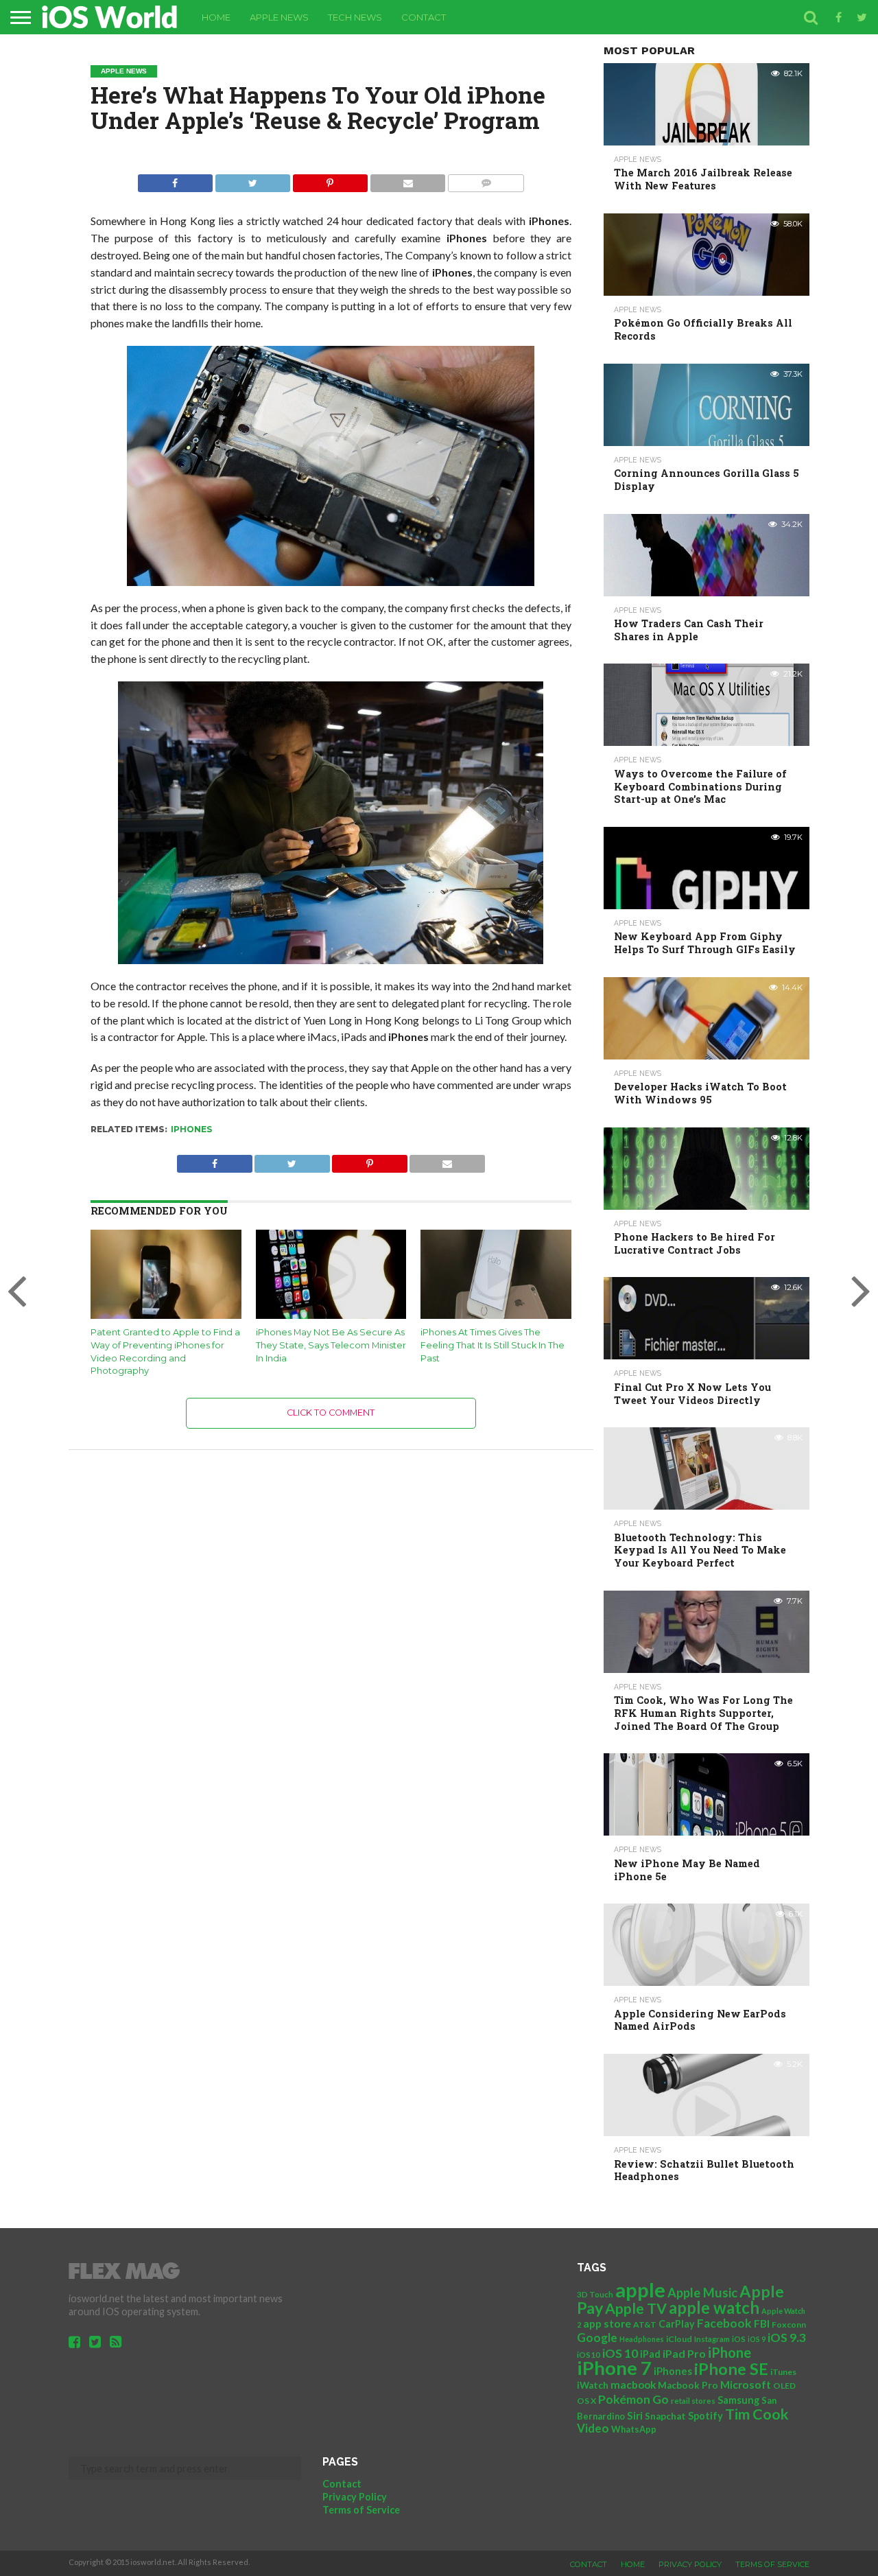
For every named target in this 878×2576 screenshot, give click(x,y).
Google (597, 2338)
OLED (784, 2386)
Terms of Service (361, 2510)
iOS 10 (620, 2353)
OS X (586, 2401)
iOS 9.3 (787, 2338)
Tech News (355, 17)
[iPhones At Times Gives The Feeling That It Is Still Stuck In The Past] (496, 1316)
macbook (633, 2385)
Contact (424, 17)
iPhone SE (731, 2369)
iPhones (191, 1129)
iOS (739, 2339)
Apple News (279, 17)
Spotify (705, 2416)
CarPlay (677, 2324)
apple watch (714, 2308)
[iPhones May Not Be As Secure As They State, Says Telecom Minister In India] (331, 1316)
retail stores (693, 2401)
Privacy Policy (355, 2497)
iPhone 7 (614, 2368)
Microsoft (746, 2384)
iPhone (729, 2352)
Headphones (642, 2339)
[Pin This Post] (330, 179)
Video (593, 2428)
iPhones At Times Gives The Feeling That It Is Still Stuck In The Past (493, 1345)
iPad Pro (684, 2353)
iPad (650, 2354)
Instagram (712, 2339)
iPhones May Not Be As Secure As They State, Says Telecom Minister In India (331, 1345)
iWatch (593, 2385)
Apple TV (636, 2308)
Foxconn (789, 2325)
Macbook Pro (688, 2385)
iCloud (679, 2339)
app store (607, 2323)
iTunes (783, 2372)
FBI (762, 2323)
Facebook (724, 2323)
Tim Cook (757, 2414)
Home (216, 17)
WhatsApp (634, 2429)
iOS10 (589, 2355)
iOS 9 (757, 2339)
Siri (635, 2415)
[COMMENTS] (486, 179)
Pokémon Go (633, 2399)
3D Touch (595, 2294)
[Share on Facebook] (175, 179)
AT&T (645, 2325)
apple (640, 2290)
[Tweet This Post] (252, 179)
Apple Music (702, 2293)
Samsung (738, 2400)
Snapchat (665, 2416)
